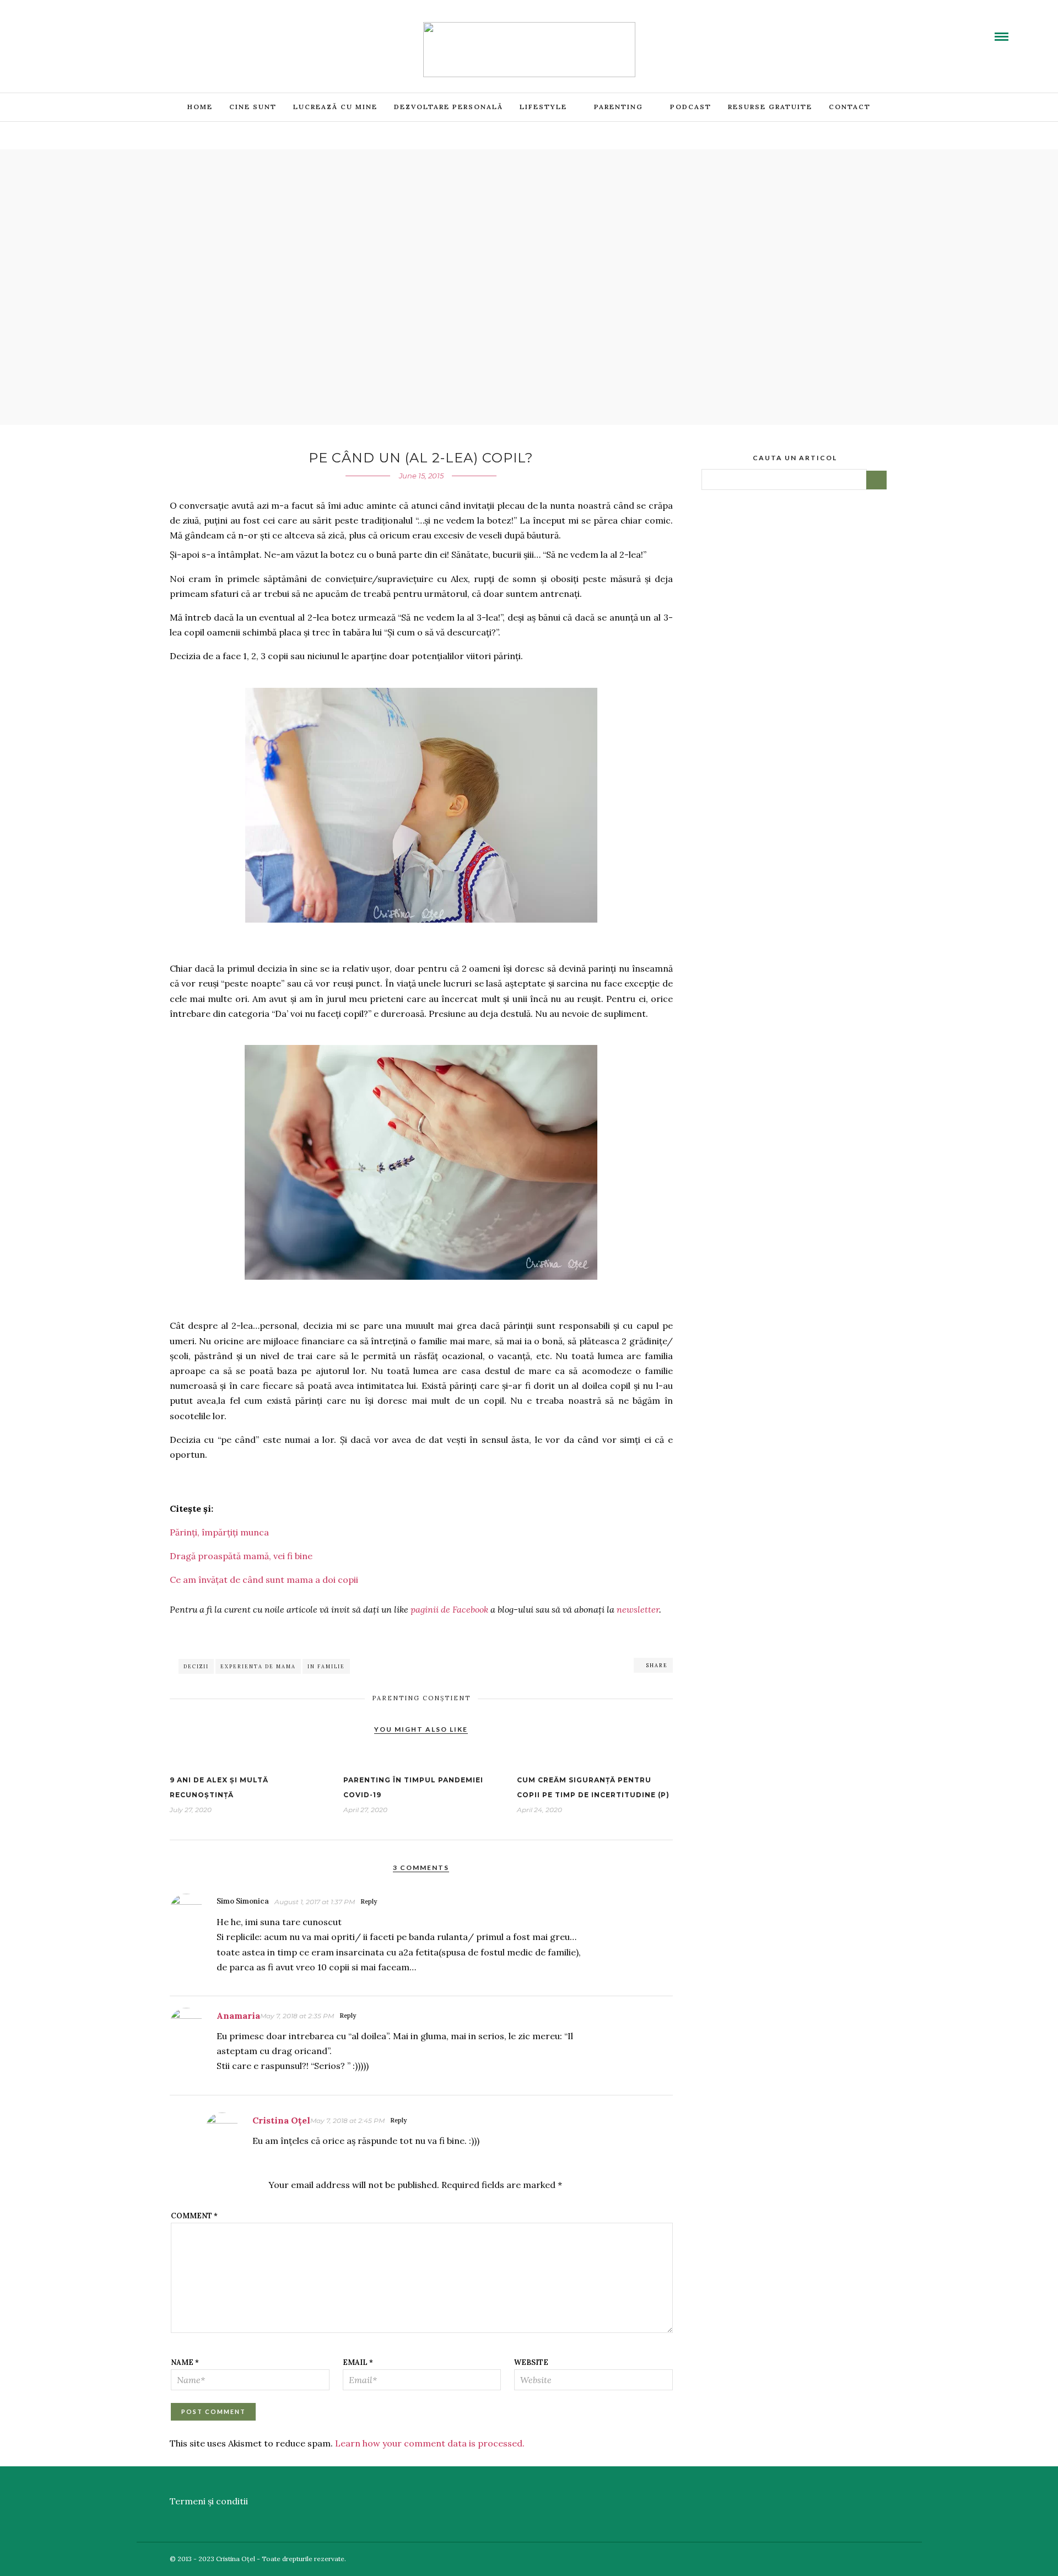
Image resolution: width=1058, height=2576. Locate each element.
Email (358, 2362)
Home (200, 107)
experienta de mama (258, 1666)
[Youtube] (80, 29)
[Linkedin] (93, 29)
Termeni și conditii (209, 2501)
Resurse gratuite (770, 107)
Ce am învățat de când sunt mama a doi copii (264, 1580)
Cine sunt (253, 107)
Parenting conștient (421, 1698)
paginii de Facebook (449, 1609)
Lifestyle (543, 107)
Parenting (619, 107)
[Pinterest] (106, 29)
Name (185, 2362)
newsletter (638, 1609)
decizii (196, 1666)
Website (531, 2362)
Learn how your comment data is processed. (430, 2443)
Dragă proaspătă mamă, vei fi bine (241, 1556)
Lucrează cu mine (335, 107)
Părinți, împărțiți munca (219, 1532)
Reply (369, 1901)
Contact (850, 107)
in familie (326, 1666)
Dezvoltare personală (449, 107)
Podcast (691, 107)
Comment (194, 2216)
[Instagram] (120, 29)
